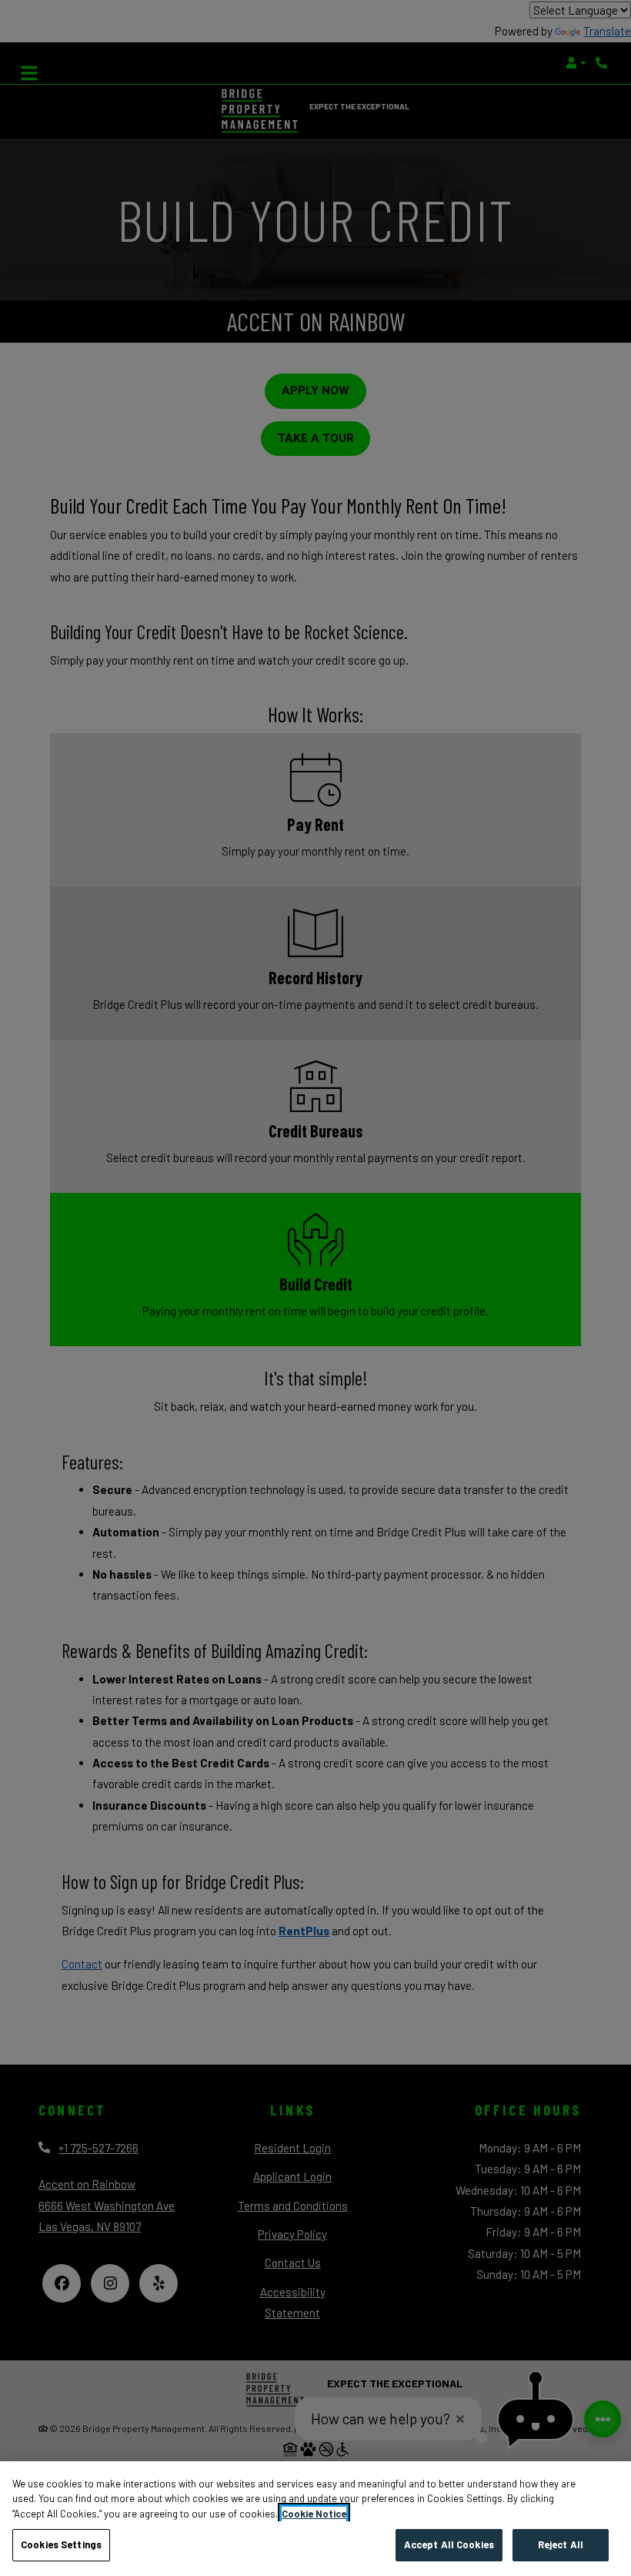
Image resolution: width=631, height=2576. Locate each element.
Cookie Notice (314, 2514)
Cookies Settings (61, 2544)
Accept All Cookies (449, 2544)
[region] (315, 2519)
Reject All (561, 2544)
